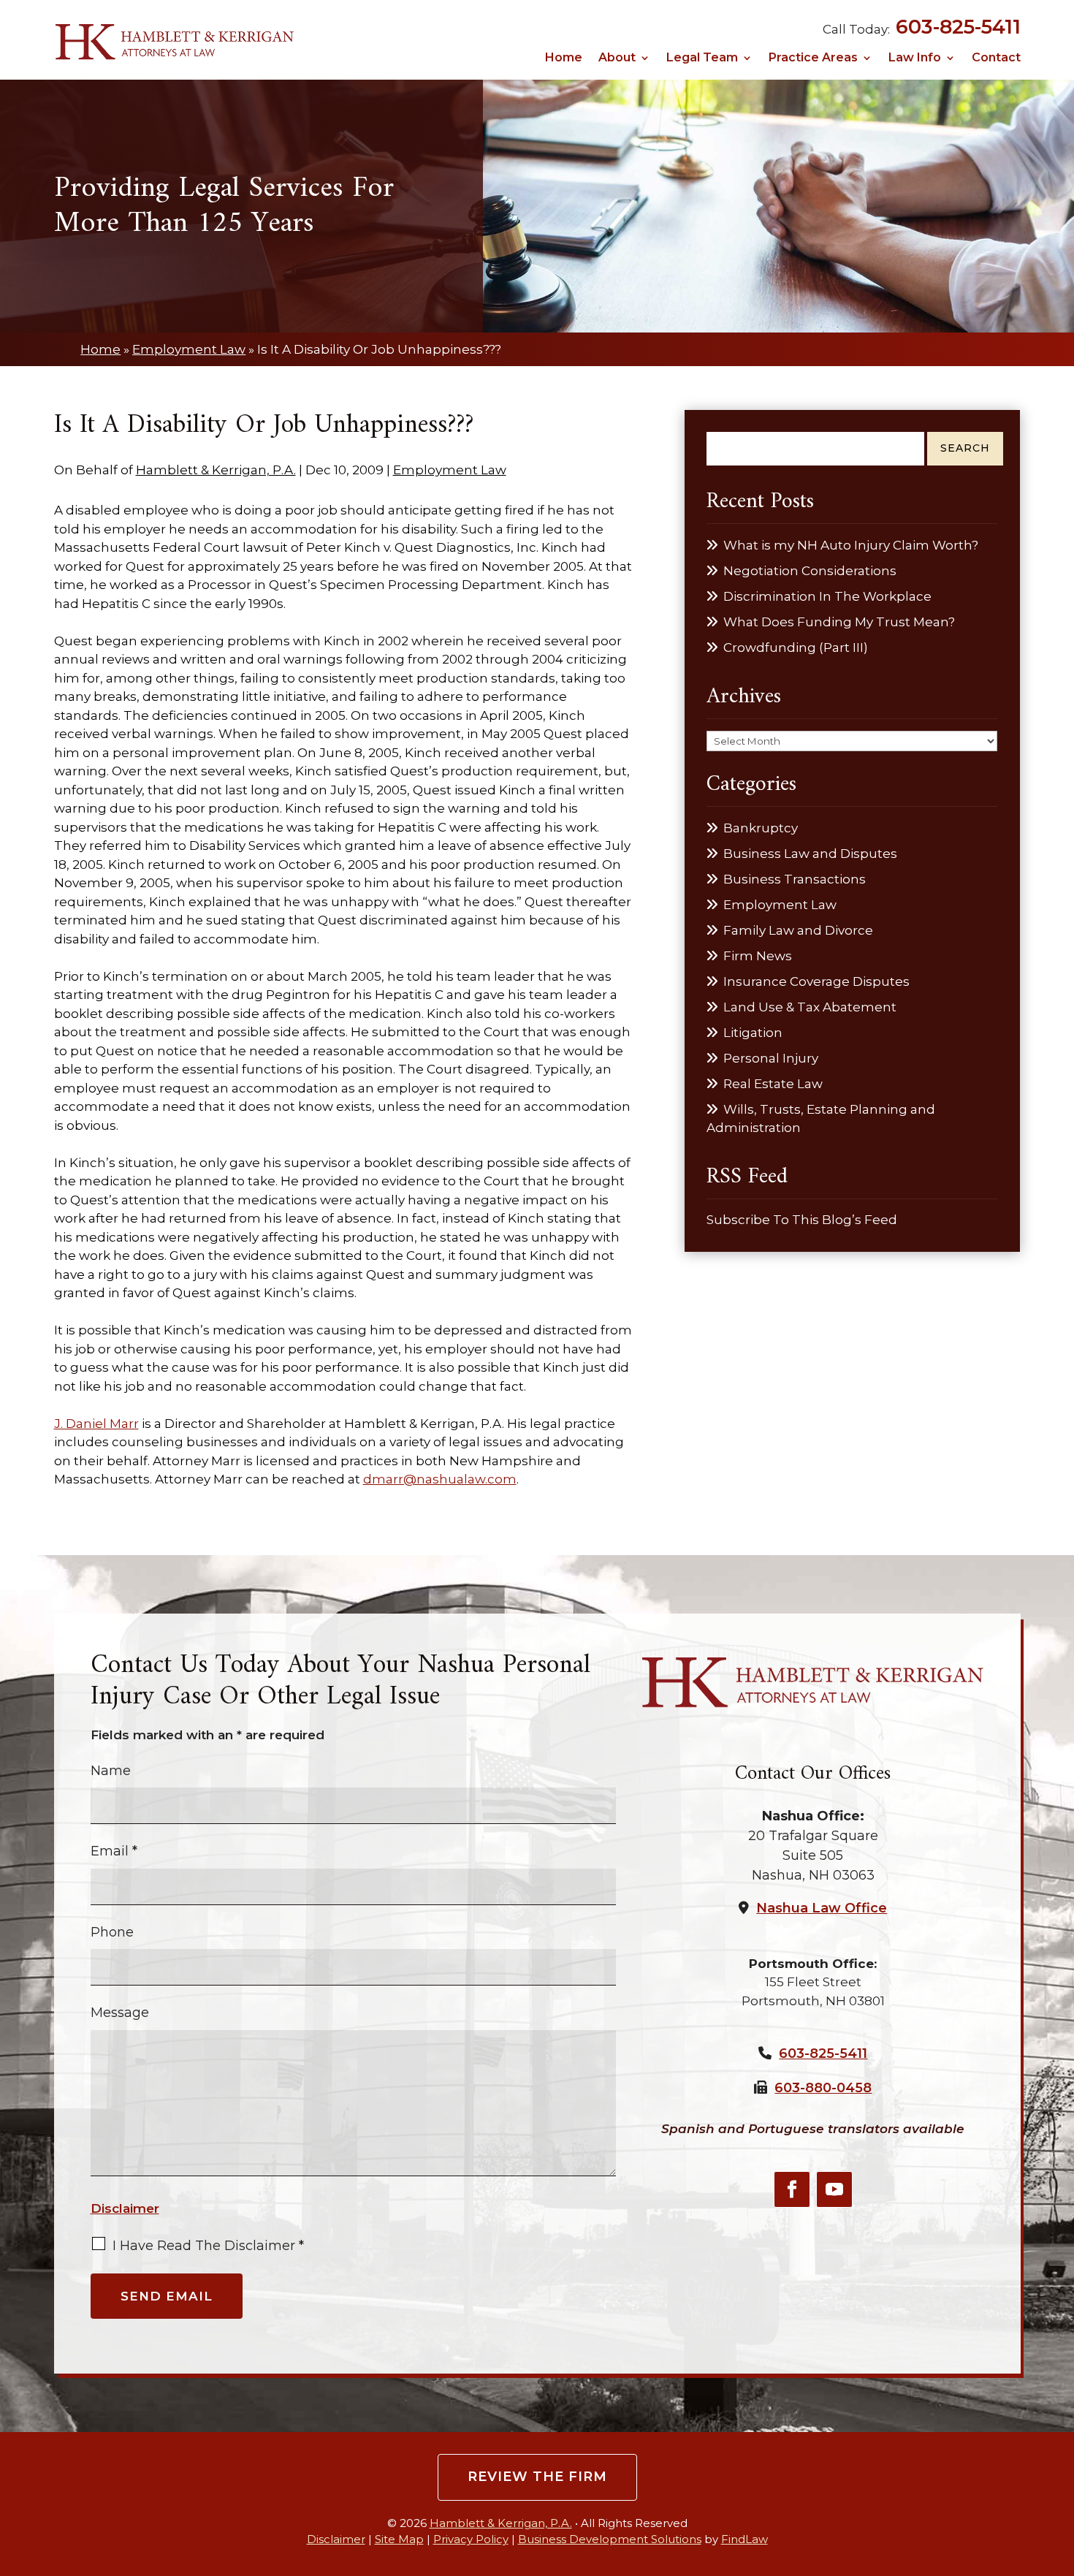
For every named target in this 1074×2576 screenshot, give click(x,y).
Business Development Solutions (610, 2539)
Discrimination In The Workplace (827, 596)
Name (111, 1771)
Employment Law (450, 470)
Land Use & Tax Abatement (810, 1007)
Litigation (753, 1033)
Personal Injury (771, 1058)
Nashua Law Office (822, 1908)
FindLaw (744, 2539)
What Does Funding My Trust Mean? (839, 622)
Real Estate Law (773, 1084)
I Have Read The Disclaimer (208, 2246)
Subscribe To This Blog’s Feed (802, 1220)
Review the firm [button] (537, 2477)
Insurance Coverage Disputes (816, 981)
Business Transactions (795, 879)
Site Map (399, 2539)
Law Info (915, 58)
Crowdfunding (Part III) (796, 647)
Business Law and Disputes (810, 854)
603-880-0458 (823, 2088)
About (617, 58)
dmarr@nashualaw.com (440, 1479)
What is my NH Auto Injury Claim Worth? (851, 545)
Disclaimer (125, 2208)
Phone (112, 1932)
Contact (996, 58)
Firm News (758, 956)
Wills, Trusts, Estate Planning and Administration (821, 1119)
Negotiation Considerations (810, 571)
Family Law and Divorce (798, 930)
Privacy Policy (471, 2539)
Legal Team (702, 58)
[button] (1059, 2469)
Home (564, 58)
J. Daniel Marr (96, 1424)
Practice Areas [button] (813, 58)
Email (114, 1851)
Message (120, 2013)
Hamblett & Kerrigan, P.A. (216, 470)
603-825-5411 (958, 27)
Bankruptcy (761, 828)
